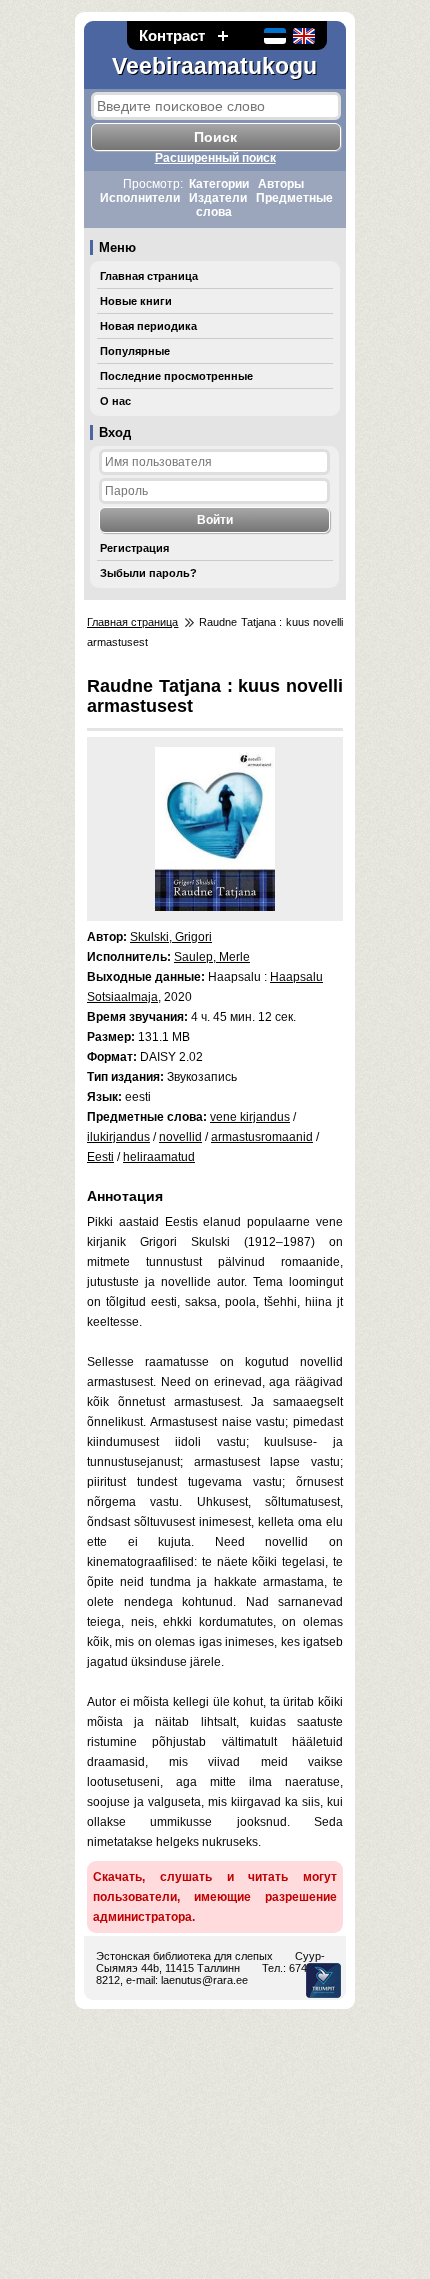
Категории (219, 184)
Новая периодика (148, 326)
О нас (115, 401)
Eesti (100, 1157)
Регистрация (134, 548)
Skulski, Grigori (171, 937)
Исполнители (140, 198)
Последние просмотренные (176, 376)
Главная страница (149, 276)
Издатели (218, 198)
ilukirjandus (118, 1137)
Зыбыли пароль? (148, 573)
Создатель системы (323, 1980)
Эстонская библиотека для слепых (184, 1956)
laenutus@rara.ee (204, 1980)
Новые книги (136, 301)
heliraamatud (159, 1157)
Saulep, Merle (212, 957)
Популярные (135, 351)
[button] (223, 35)
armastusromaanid (262, 1137)
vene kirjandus (250, 1117)
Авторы (281, 184)
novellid (180, 1137)
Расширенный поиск (215, 158)
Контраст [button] (172, 35)
